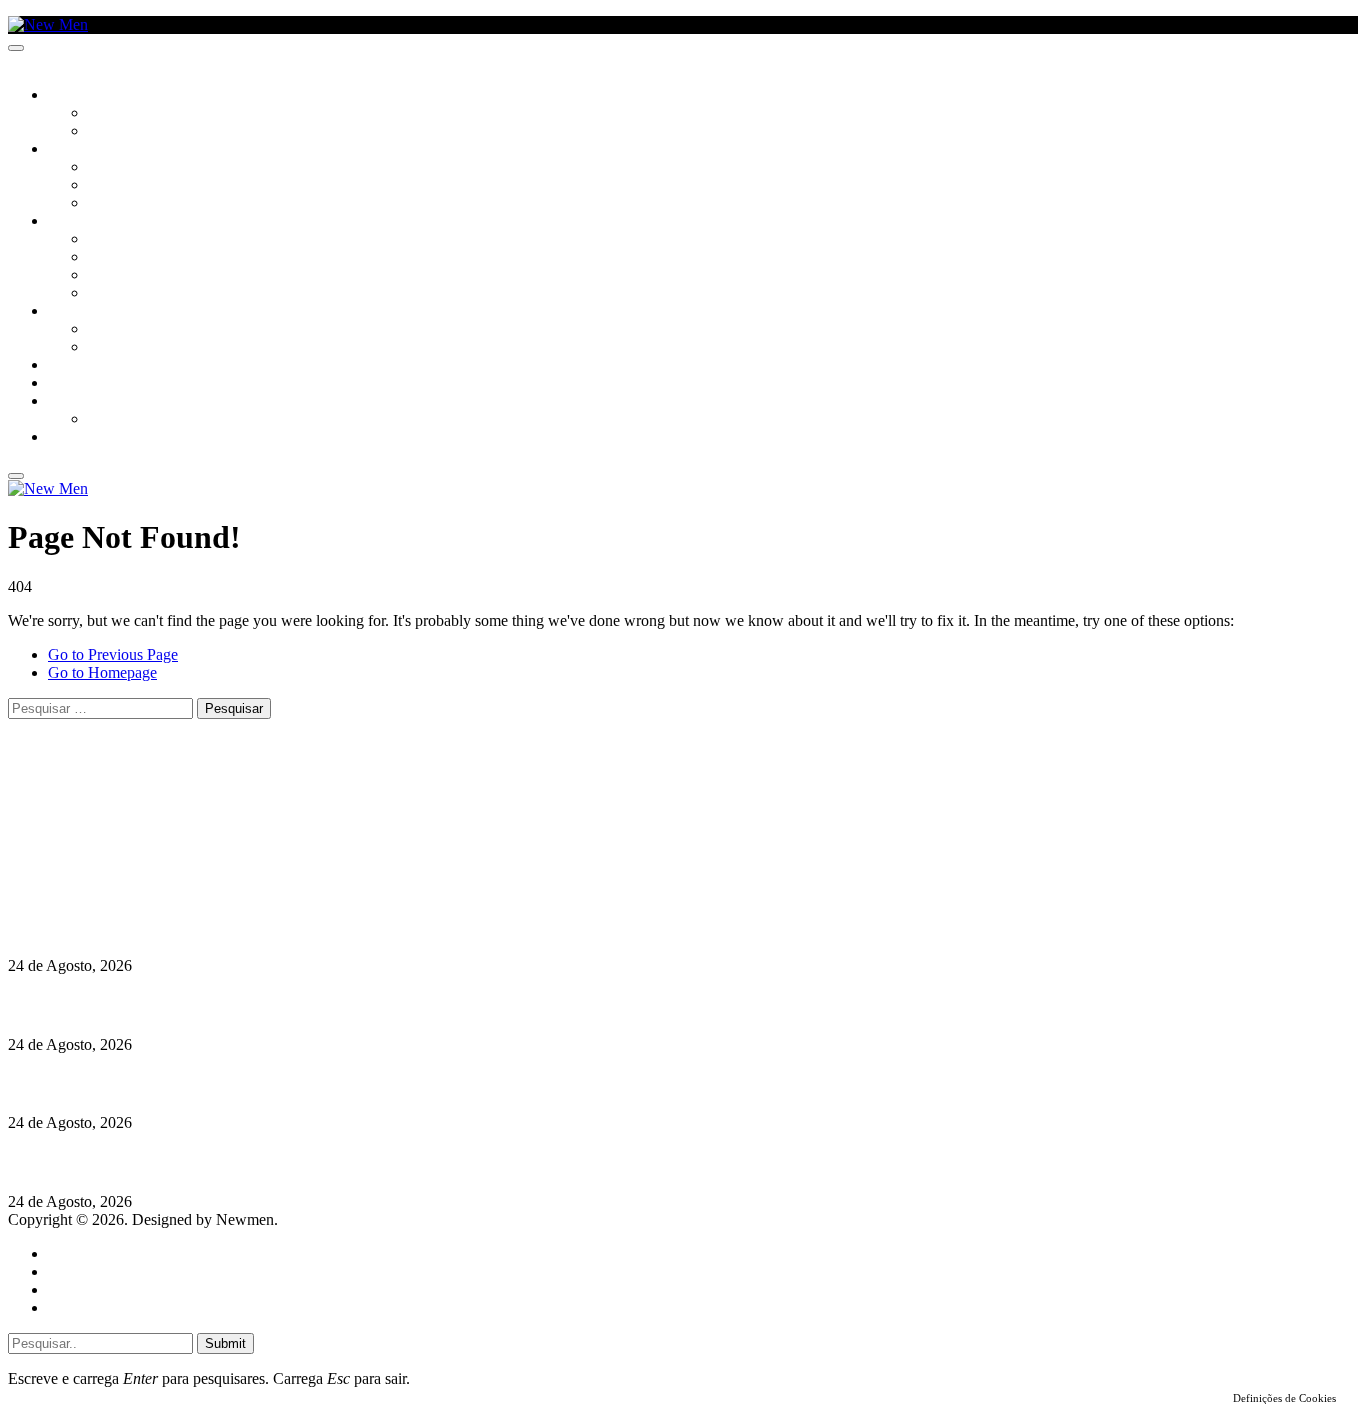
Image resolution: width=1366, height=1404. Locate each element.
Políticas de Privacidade (141, 869)
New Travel (85, 438)
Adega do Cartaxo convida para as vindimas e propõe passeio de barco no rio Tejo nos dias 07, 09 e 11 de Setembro (397, 1162)
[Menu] (16, 48)
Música (112, 204)
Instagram (111, 833)
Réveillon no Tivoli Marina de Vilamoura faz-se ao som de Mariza (230, 926)
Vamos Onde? (90, 312)
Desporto (79, 402)
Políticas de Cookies (130, 887)
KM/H (64, 384)
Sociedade (82, 96)
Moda (107, 258)
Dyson (109, 240)
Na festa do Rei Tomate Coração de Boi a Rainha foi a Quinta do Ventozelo (262, 1005)
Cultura (76, 150)
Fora (104, 348)
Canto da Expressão (155, 132)
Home (67, 1253)
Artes (106, 168)
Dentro (112, 330)
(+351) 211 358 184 (143, 815)
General (73, 1271)
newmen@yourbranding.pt (165, 797)
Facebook (111, 851)
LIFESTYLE (79, 222)
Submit (225, 1343)
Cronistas (121, 114)
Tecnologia (127, 294)
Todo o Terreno (140, 420)
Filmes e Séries (136, 186)
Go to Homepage (102, 672)
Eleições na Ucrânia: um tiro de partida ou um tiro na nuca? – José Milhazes (266, 1083)
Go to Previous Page (113, 654)
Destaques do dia (102, 1307)
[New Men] (48, 24)
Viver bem (121, 276)
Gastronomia (93, 366)
